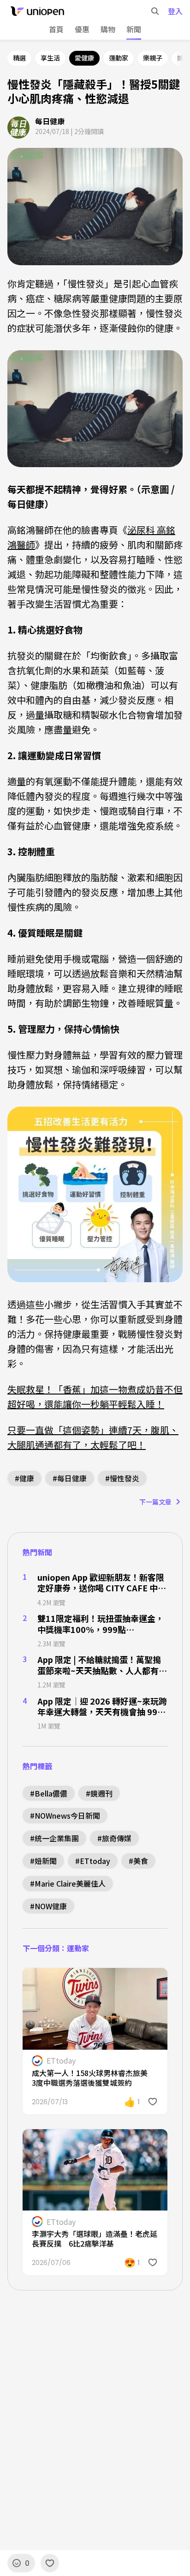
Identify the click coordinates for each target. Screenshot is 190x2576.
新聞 (134, 29)
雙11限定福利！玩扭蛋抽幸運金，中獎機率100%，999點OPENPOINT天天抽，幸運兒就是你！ (101, 1624)
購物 (108, 30)
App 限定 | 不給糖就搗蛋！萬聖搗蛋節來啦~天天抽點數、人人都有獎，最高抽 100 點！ (99, 1665)
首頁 (56, 29)
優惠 (82, 29)
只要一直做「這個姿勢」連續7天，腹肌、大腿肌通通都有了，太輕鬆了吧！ (93, 1437)
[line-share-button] (136, 1981)
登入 (175, 11)
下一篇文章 (155, 1502)
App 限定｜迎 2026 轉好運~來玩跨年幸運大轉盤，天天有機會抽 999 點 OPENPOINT (102, 1707)
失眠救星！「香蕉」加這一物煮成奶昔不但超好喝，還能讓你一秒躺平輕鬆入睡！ (95, 1397)
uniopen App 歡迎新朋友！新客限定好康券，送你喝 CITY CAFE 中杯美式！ (102, 1583)
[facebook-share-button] (118, 1981)
